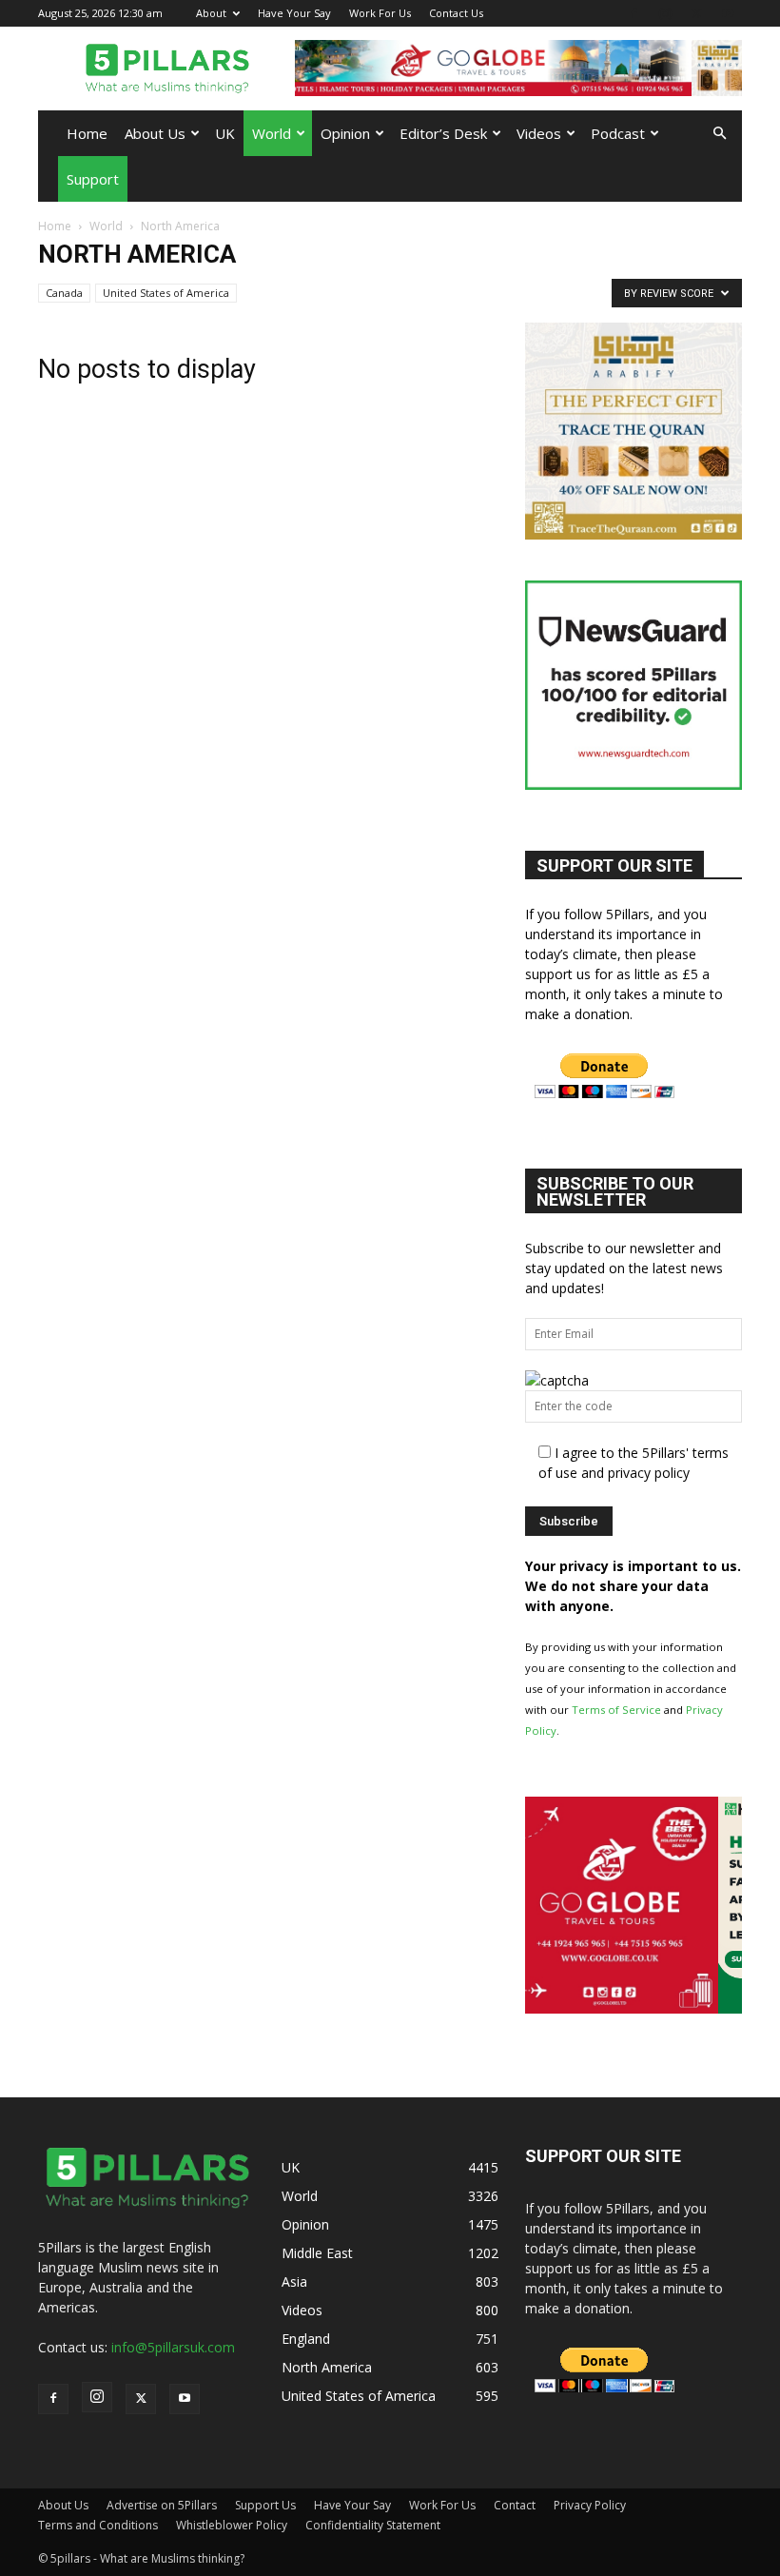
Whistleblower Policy (232, 2525)
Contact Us (456, 13)
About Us (155, 133)
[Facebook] (634, 13)
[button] (719, 134)
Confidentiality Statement (373, 2525)
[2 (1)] (634, 534)
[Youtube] (728, 13)
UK (225, 133)
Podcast (618, 133)
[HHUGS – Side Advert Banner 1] (637, 2008)
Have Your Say (294, 13)
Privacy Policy (590, 2505)
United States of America (166, 293)
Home (87, 133)
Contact (515, 2505)
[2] (526, 68)
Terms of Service (616, 1710)
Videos (539, 133)
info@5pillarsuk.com (173, 2347)
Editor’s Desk (443, 133)
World (272, 133)
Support (93, 179)
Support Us (265, 2505)
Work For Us (380, 13)
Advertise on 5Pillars (162, 2505)
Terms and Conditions (98, 2525)
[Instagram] (665, 13)
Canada (64, 293)
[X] (696, 13)
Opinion (345, 133)
